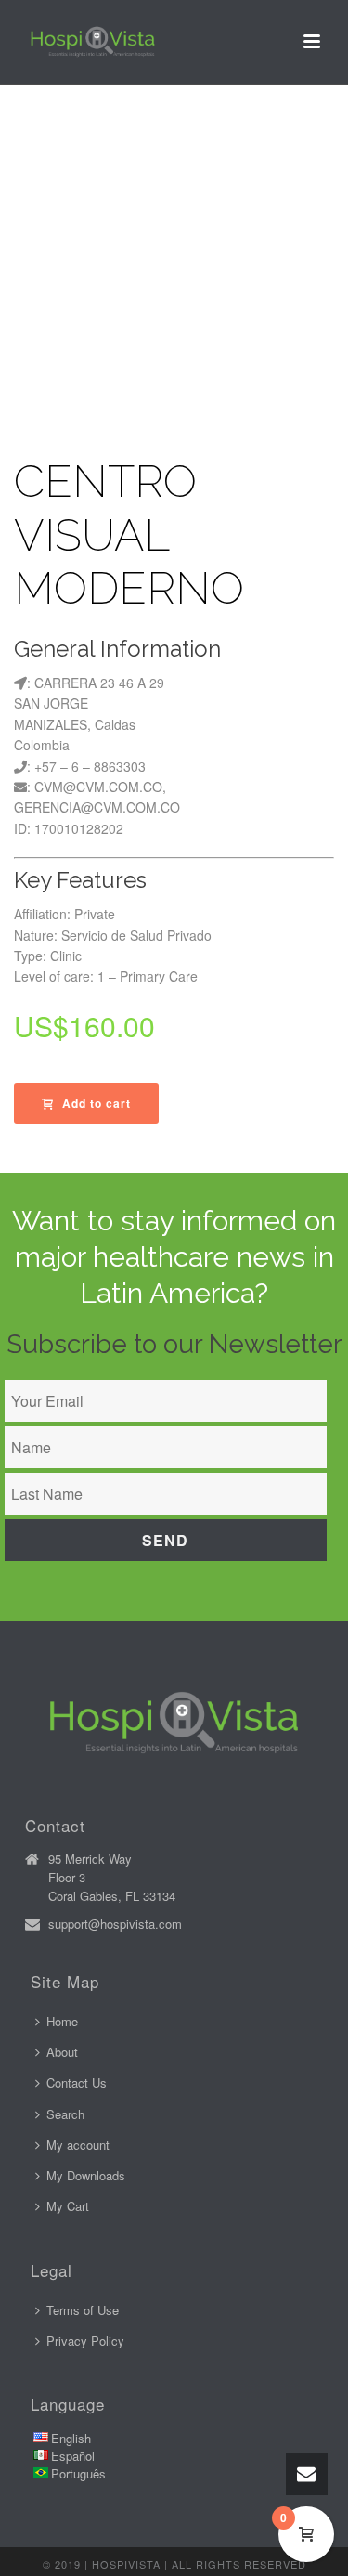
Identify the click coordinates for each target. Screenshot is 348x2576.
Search (65, 2114)
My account (78, 2145)
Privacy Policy (85, 2341)
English (71, 2438)
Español (73, 2456)
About (62, 2052)
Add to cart (97, 1103)
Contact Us (77, 2082)
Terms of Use (83, 2310)
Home (62, 2021)
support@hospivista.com (115, 1924)
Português (78, 2473)
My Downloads (86, 2175)
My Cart (68, 2206)
